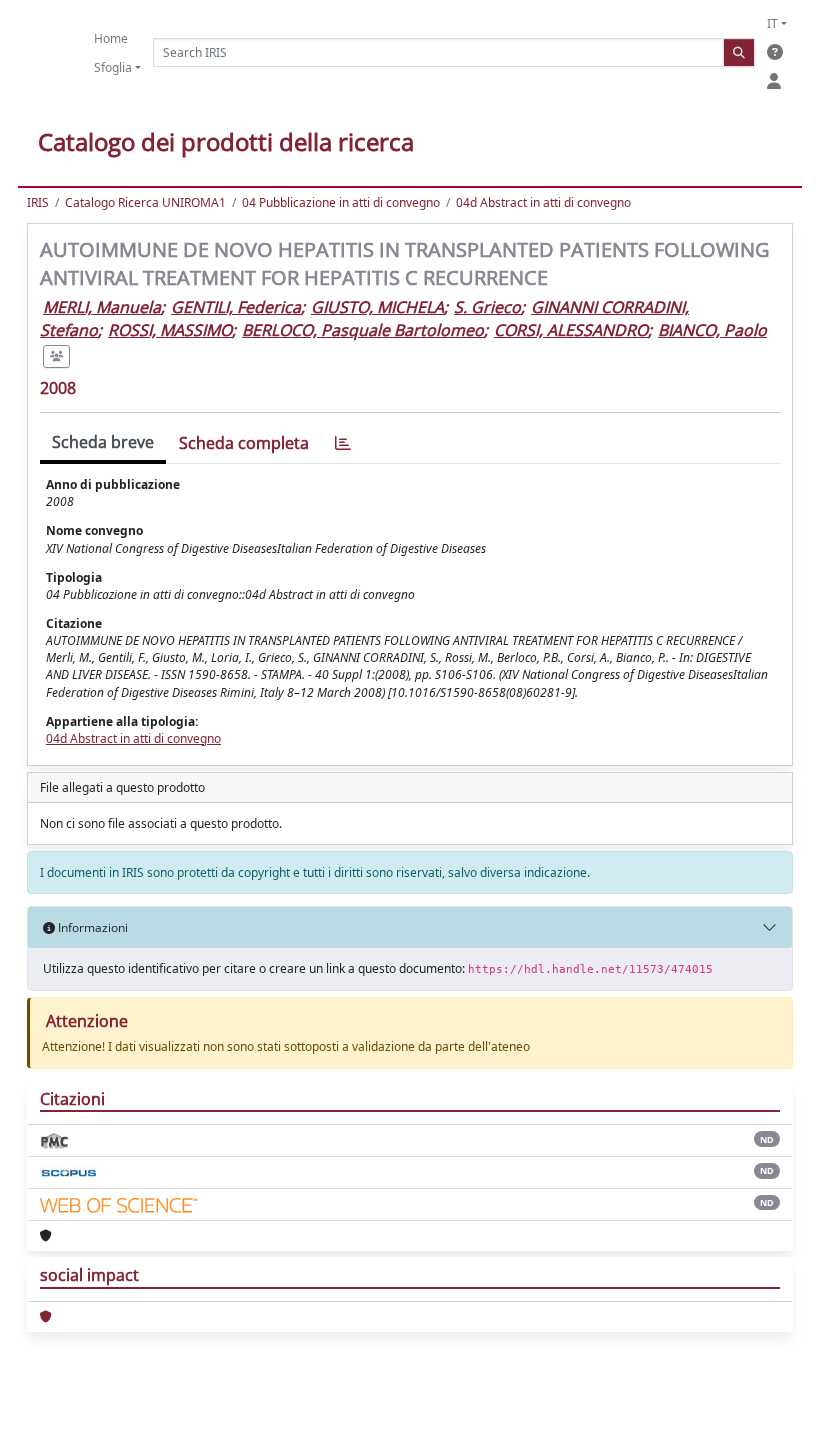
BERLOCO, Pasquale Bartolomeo (363, 330)
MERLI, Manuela (102, 307)
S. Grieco (487, 307)
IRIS (38, 202)
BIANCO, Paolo (712, 330)
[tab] (343, 443)
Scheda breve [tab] (103, 442)
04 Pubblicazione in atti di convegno (341, 202)
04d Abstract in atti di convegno (543, 202)
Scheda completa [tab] (244, 443)
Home (111, 38)
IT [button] (772, 23)
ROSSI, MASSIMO (170, 330)
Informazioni (91, 927)
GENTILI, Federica (236, 307)
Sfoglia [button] (113, 67)
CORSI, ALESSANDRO (571, 330)
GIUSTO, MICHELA (377, 307)
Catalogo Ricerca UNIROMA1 (145, 202)
